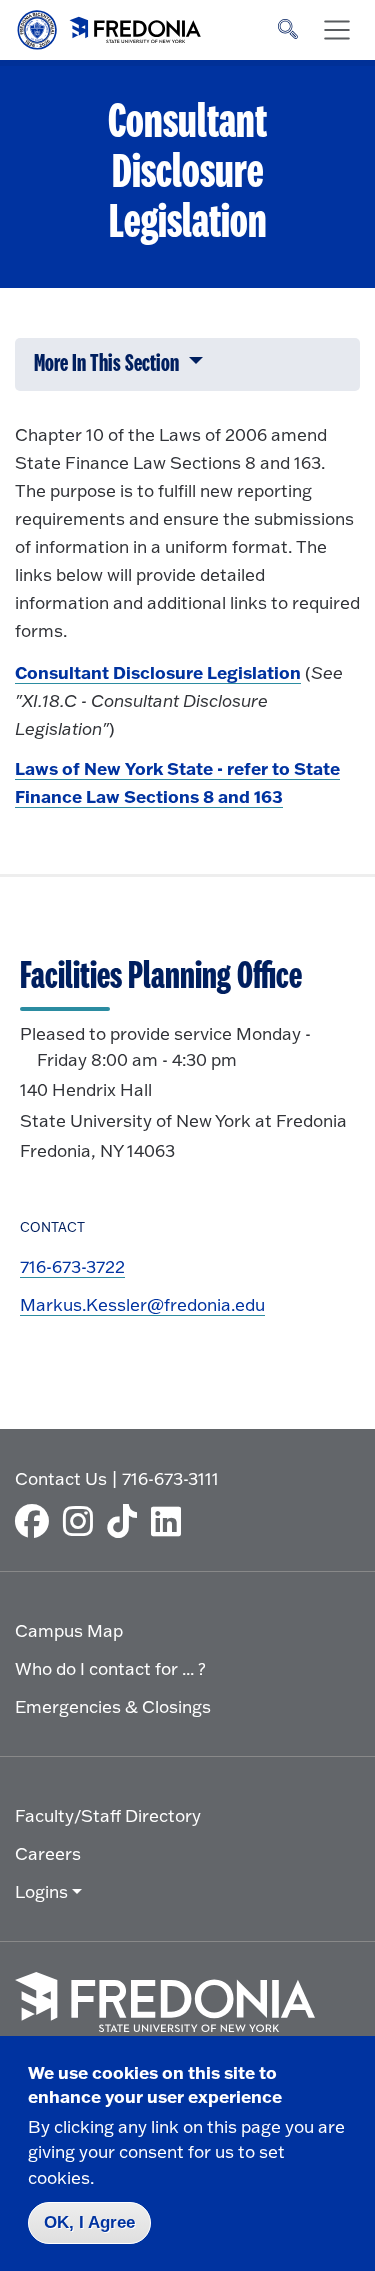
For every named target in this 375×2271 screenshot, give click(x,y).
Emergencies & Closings (113, 1706)
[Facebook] (37, 1521)
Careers (48, 1853)
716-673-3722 (72, 1266)
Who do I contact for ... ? (110, 1668)
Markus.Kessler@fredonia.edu (142, 1304)
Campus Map (69, 1630)
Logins (41, 1891)
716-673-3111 (170, 1478)
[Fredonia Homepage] (110, 25)
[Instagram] (83, 1521)
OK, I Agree (89, 2222)
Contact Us (61, 1478)
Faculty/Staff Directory (108, 1815)
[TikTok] (127, 1521)
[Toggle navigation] (337, 30)
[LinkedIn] (171, 1521)
